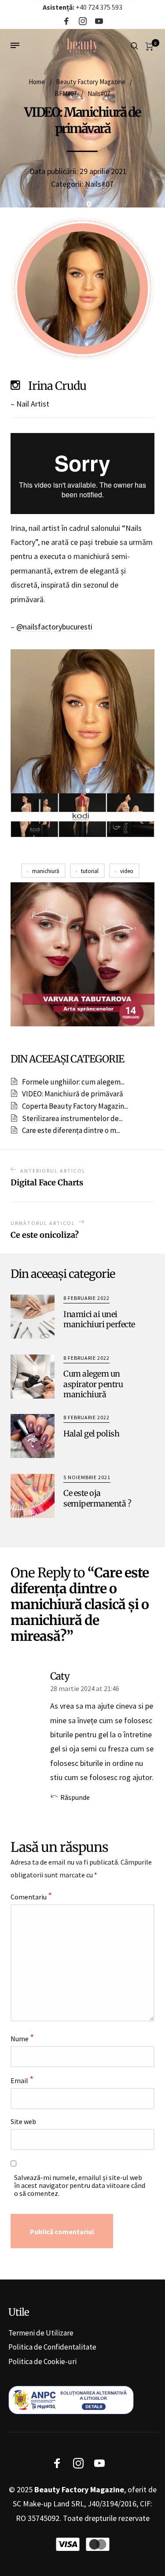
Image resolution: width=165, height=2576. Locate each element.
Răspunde (75, 1797)
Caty (60, 1676)
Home (37, 82)
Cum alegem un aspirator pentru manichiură (93, 1384)
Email (22, 2080)
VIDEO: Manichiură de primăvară (73, 1094)
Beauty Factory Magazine (91, 82)
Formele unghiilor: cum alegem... (73, 1082)
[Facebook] (66, 22)
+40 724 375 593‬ (82, 7)
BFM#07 (66, 94)
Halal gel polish (91, 1434)
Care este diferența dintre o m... (71, 1130)
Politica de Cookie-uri (42, 2361)
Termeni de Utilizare (41, 2333)
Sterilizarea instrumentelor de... (72, 1118)
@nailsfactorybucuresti (54, 627)
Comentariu (31, 1896)
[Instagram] (83, 22)
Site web (23, 2121)
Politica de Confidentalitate (52, 2347)
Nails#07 (99, 94)
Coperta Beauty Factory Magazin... (75, 1106)
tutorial (90, 871)
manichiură (46, 871)
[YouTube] (99, 22)
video (127, 871)
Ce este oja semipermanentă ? (97, 1498)
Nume (22, 2038)
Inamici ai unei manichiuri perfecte (99, 1319)
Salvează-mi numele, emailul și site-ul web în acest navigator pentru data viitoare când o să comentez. (80, 2185)
